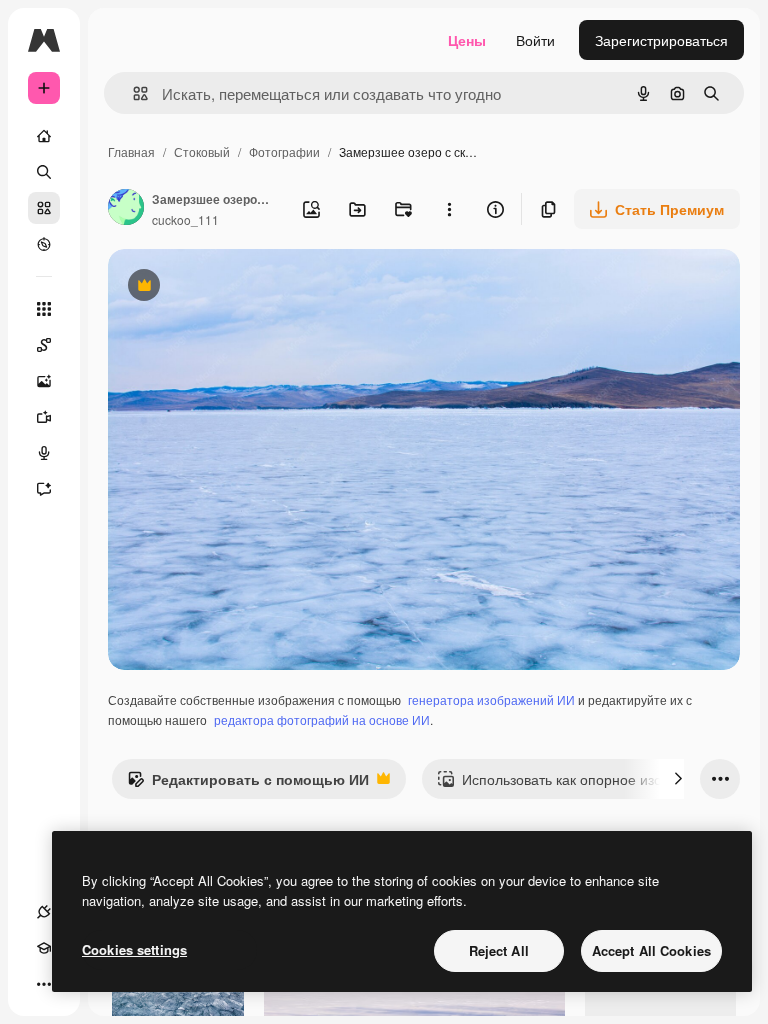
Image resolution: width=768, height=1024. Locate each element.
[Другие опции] (449, 209)
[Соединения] (44, 912)
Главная (131, 151)
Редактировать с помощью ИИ (248, 784)
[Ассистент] (44, 489)
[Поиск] (44, 172)
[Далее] (678, 779)
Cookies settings (134, 949)
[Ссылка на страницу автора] (126, 209)
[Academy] (44, 948)
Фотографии (284, 151)
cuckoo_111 (185, 219)
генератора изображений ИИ (491, 699)
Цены (467, 40)
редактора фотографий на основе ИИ (322, 719)
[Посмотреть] (44, 244)
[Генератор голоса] (44, 453)
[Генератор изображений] (44, 381)
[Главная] (44, 136)
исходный (242, 287)
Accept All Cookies (651, 950)
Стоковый (202, 151)
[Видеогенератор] (44, 417)
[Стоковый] (44, 208)
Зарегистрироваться (661, 40)
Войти (535, 40)
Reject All (499, 950)
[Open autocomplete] (132, 93)
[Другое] (44, 984)
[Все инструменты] (44, 309)
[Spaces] (44, 345)
